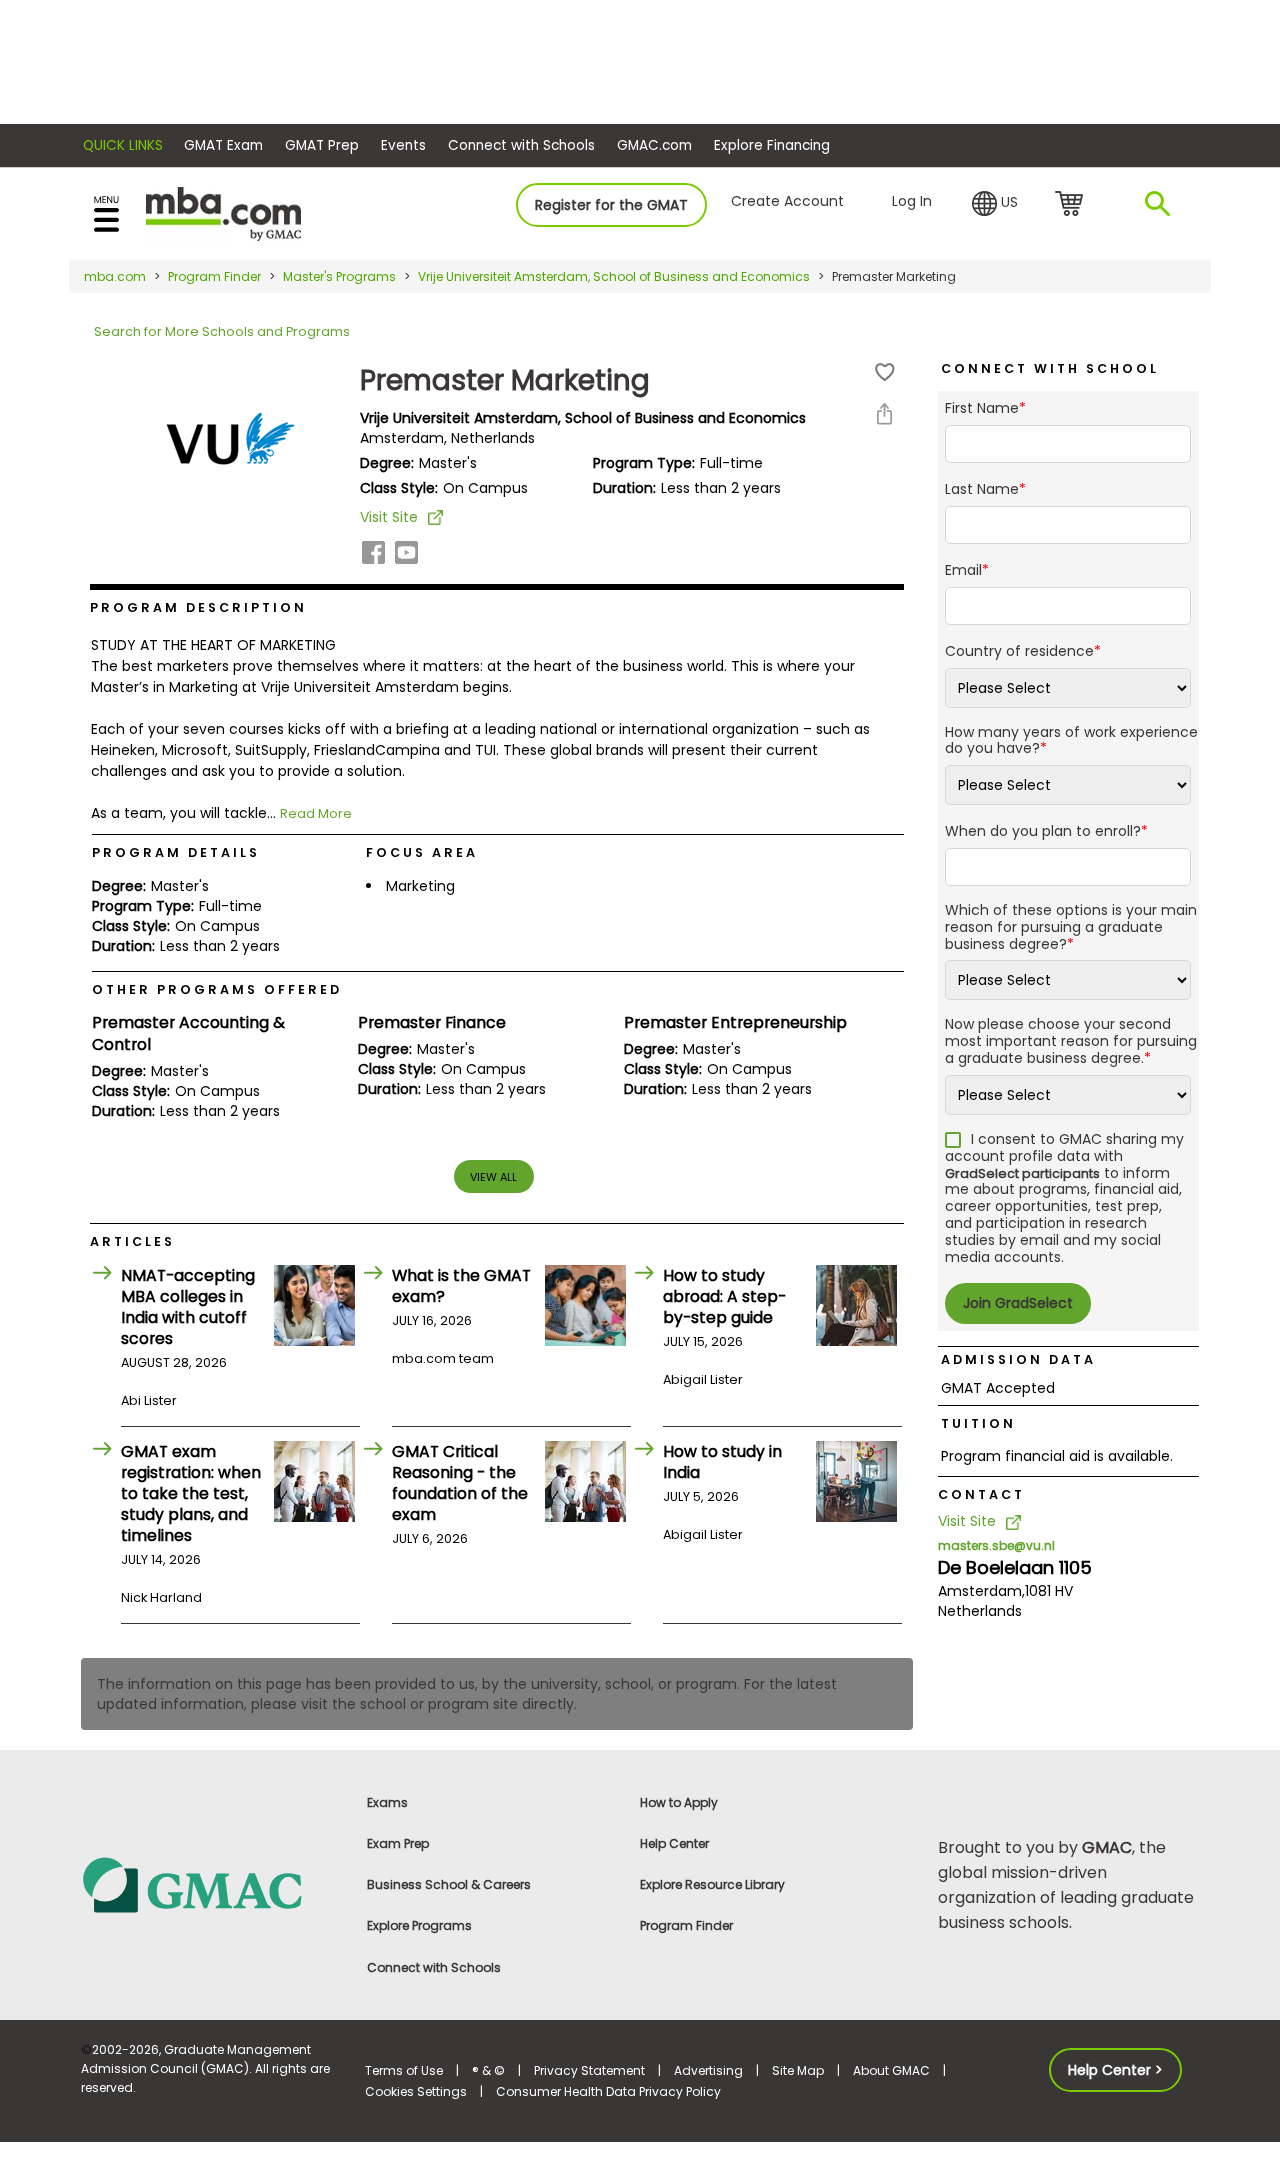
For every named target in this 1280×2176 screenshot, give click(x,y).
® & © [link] (488, 2070)
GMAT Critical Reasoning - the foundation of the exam (460, 1483)
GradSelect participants (1022, 1173)
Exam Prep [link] (398, 1843)
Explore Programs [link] (419, 1925)
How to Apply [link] (679, 1802)
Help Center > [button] (1115, 2070)
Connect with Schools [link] (434, 1967)
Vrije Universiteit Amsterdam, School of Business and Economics (614, 276)
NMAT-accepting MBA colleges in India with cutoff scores (188, 1307)
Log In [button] (912, 201)
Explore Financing (772, 145)
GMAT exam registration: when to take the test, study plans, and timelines (191, 1493)
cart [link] (1072, 205)
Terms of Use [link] (404, 2070)
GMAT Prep (322, 145)
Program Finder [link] (686, 1925)
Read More (316, 813)
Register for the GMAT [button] (611, 205)
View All (493, 1177)
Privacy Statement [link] (589, 2070)
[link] (211, 1883)
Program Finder (214, 276)
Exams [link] (387, 1802)
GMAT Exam (223, 145)
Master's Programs (339, 276)
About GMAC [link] (891, 2070)
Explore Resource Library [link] (712, 1884)
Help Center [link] (674, 1843)
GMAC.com (654, 145)
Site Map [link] (798, 2070)
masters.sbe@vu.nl (996, 1545)
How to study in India (722, 1462)
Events (403, 145)
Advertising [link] (708, 2070)
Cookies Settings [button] (416, 2091)
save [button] (885, 372)
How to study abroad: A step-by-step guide (724, 1296)
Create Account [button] (787, 201)
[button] (995, 204)
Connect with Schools (521, 145)
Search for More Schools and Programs (222, 331)
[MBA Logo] (223, 212)
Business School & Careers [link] (449, 1884)
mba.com (115, 276)
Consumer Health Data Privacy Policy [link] (608, 2091)
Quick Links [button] (123, 145)
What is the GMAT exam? (461, 1286)
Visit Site (389, 517)
